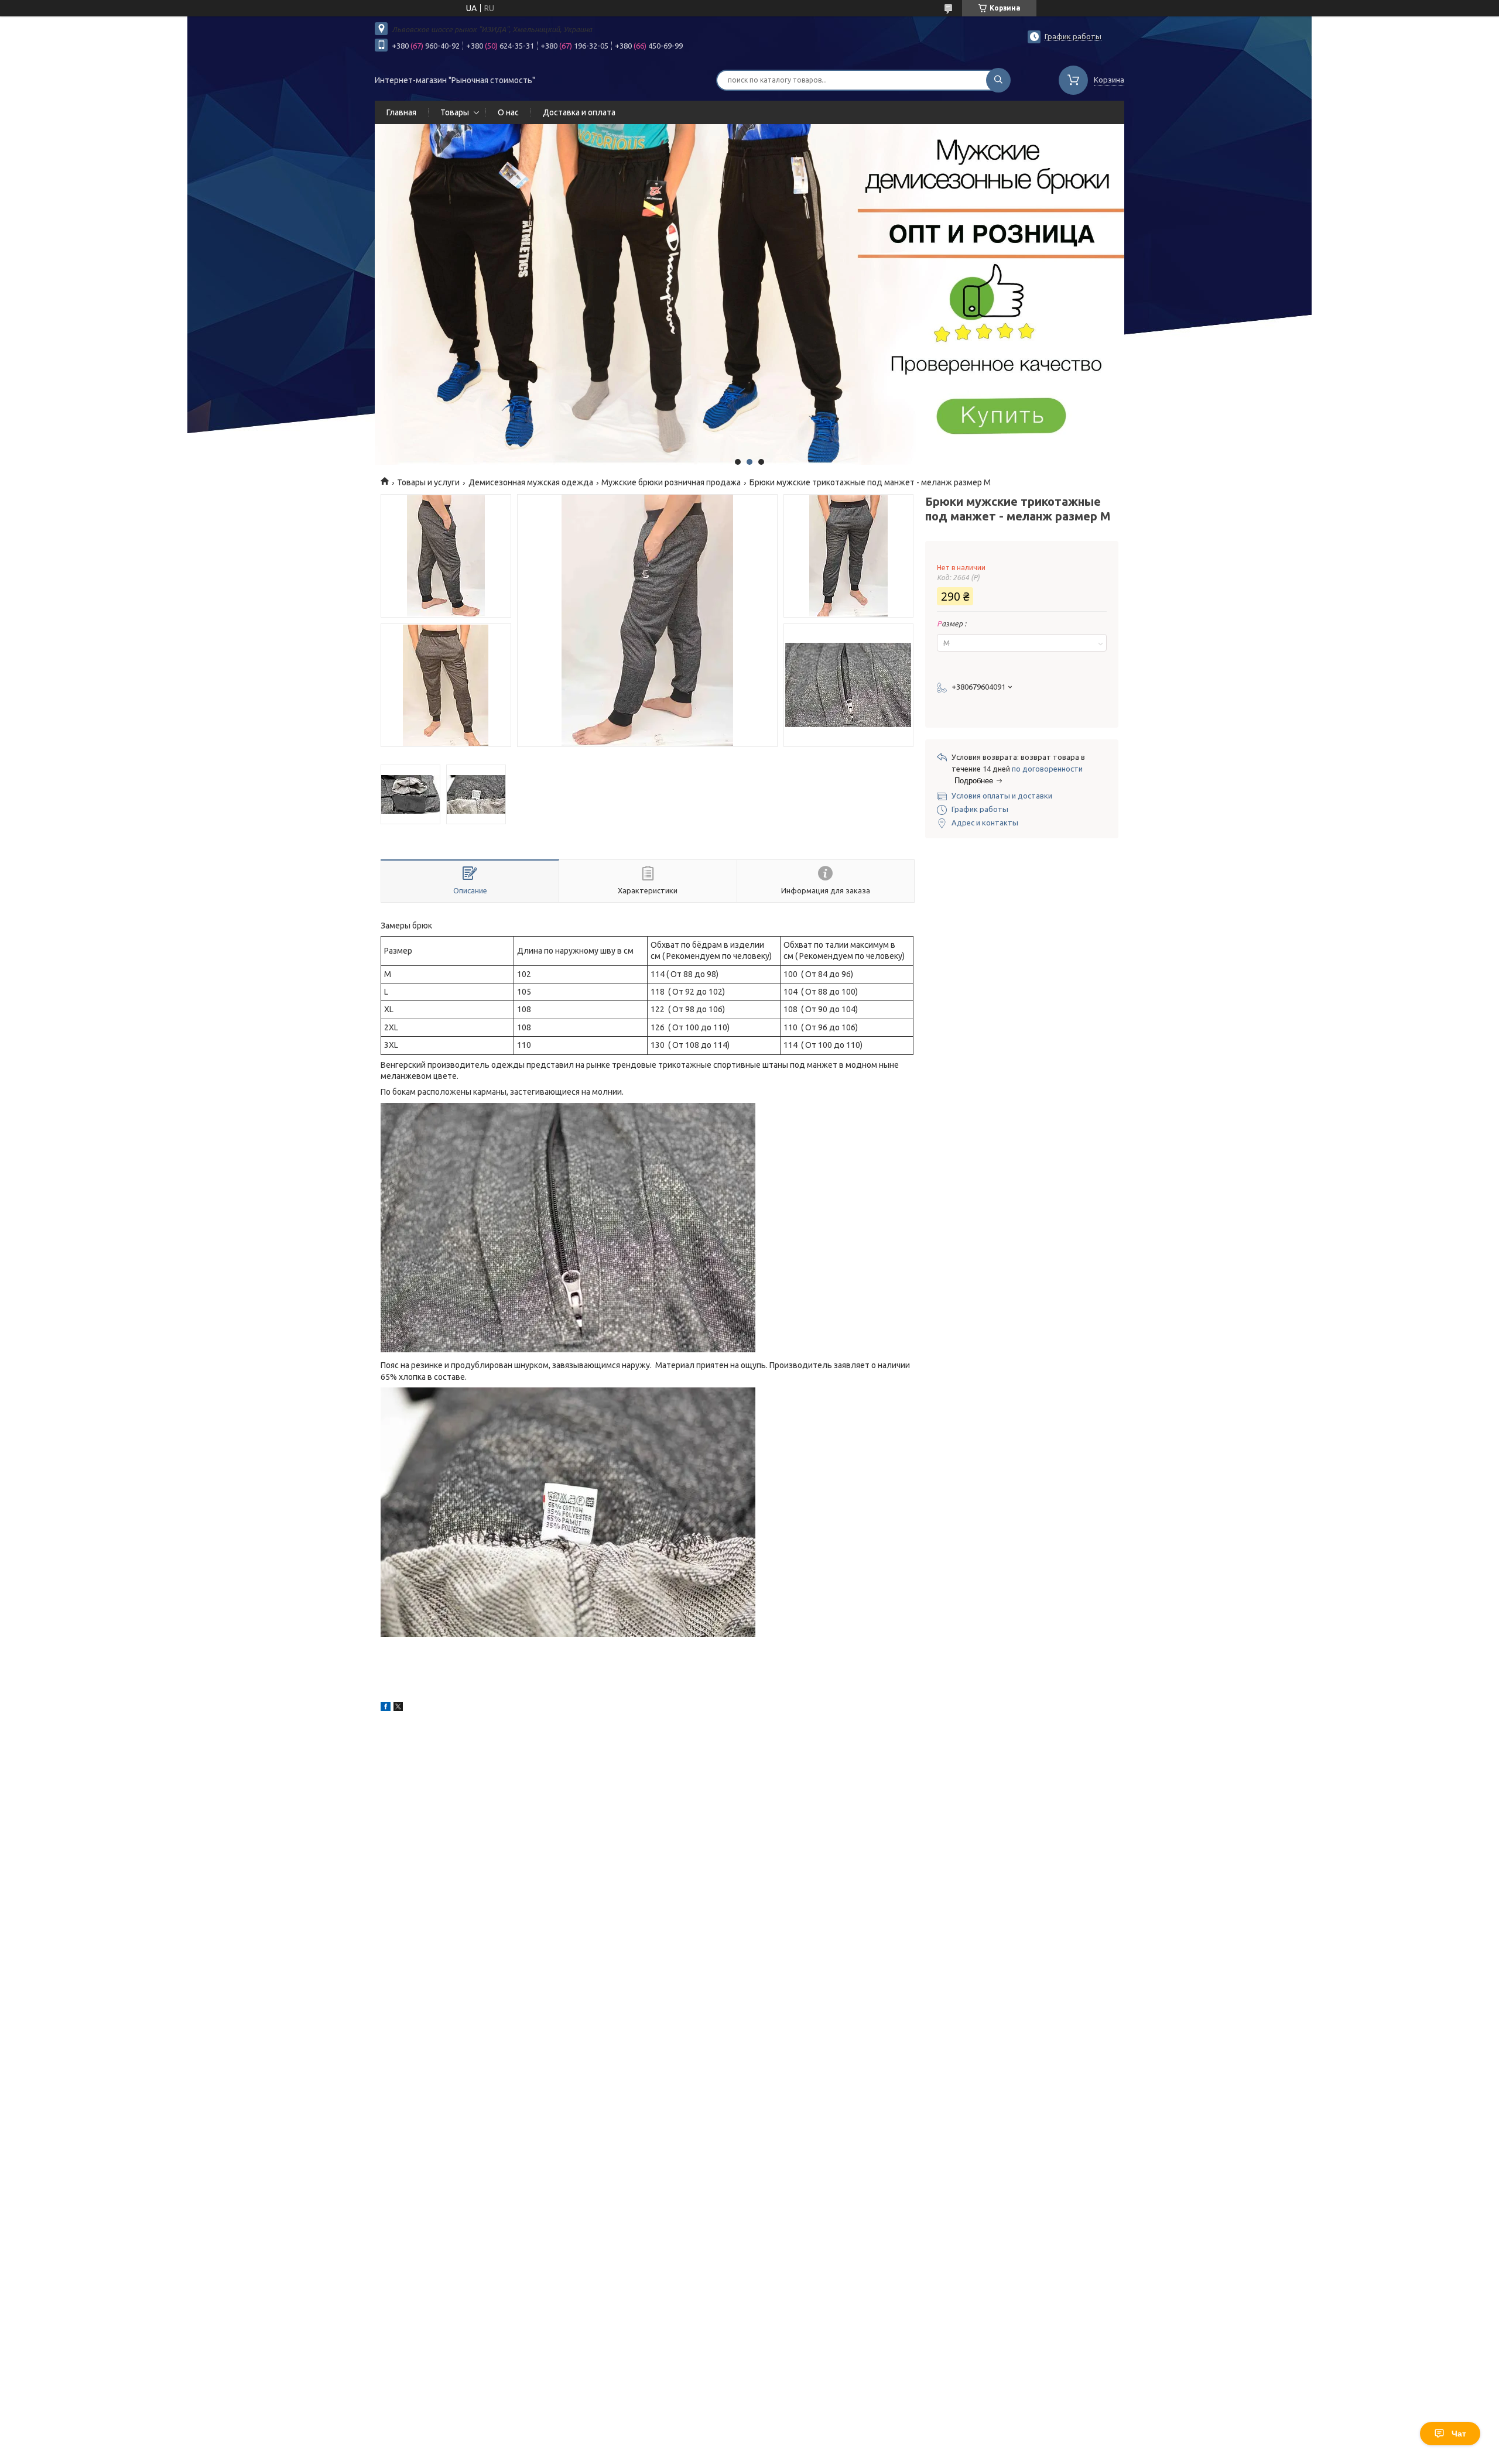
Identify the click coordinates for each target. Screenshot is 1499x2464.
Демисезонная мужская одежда (531, 482)
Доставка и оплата (579, 112)
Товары (455, 112)
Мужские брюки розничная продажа (671, 482)
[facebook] (386, 1708)
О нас (508, 112)
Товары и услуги (428, 482)
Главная (401, 112)
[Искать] (998, 80)
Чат (1459, 2434)
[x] (398, 1708)
